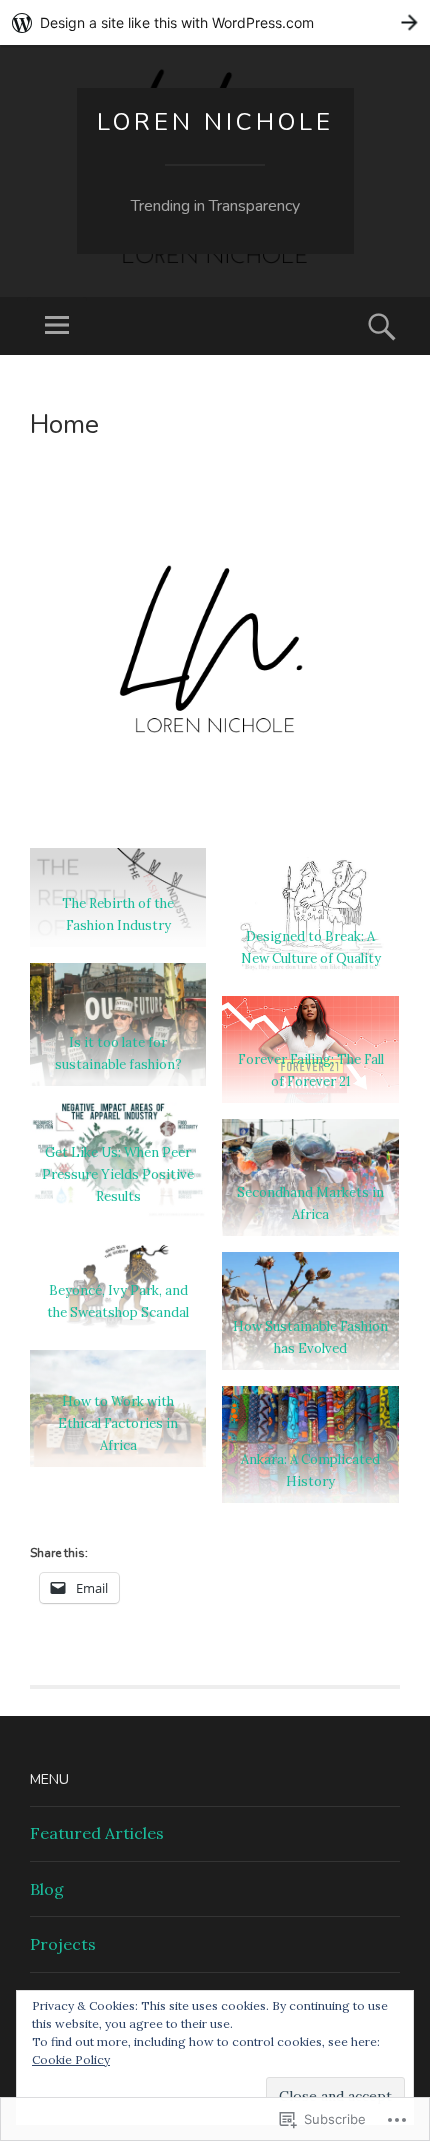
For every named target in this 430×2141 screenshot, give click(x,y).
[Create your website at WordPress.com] (215, 22)
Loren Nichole (215, 122)
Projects (63, 1944)
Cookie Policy (71, 2059)
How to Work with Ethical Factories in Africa (118, 1423)
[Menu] (57, 326)
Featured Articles (97, 1833)
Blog (47, 1889)
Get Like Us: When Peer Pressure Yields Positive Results (118, 1174)
